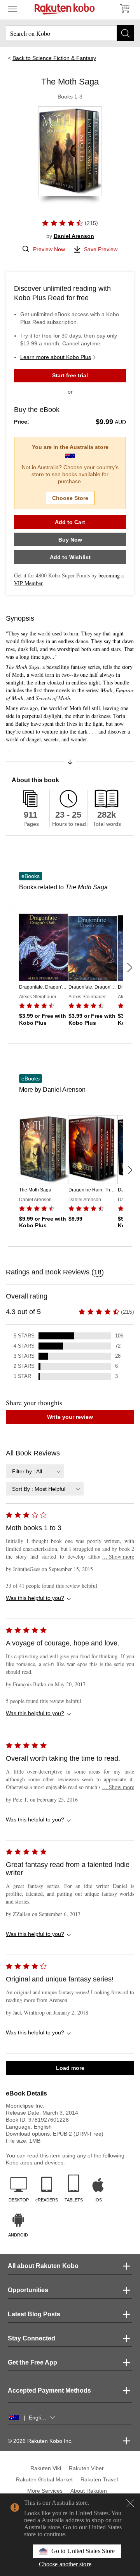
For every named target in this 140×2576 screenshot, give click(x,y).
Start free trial (70, 375)
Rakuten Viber (86, 2468)
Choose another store (65, 2564)
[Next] (129, 968)
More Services (45, 2491)
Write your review (70, 1417)
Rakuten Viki (46, 2468)
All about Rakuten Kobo (43, 2266)
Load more (70, 2068)
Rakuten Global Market (44, 2479)
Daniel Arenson (74, 236)
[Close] (130, 2503)
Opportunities (28, 2290)
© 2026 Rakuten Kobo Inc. (40, 2441)
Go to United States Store (83, 2551)
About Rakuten (89, 2491)
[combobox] (35, 1471)
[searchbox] (70, 33)
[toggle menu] (12, 9)
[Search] (125, 33)
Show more (118, 1556)
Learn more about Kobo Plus (56, 357)
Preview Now (49, 249)
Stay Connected (31, 2338)
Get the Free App (32, 2362)
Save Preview (101, 249)
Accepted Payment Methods (49, 2390)
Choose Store (70, 498)
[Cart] (124, 9)
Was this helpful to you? (35, 1598)
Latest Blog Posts (34, 2314)
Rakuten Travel (99, 2479)
